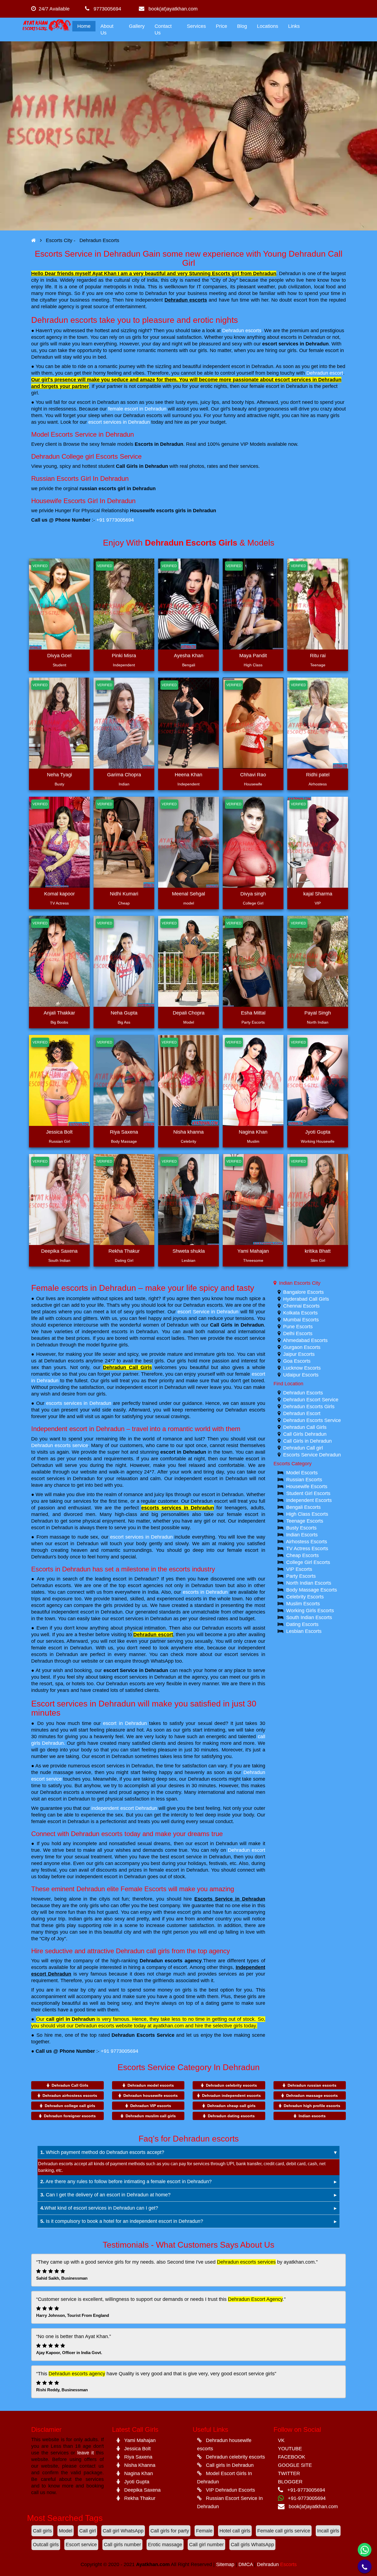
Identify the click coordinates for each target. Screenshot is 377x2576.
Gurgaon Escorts (302, 1347)
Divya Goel (59, 656)
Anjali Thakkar (59, 1013)
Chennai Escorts (301, 1306)
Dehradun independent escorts (231, 2095)
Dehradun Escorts (303, 1393)
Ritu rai (318, 656)
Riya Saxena (124, 1132)
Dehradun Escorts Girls (309, 1407)
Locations (268, 26)
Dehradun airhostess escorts (70, 2095)
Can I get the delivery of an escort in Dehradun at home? (105, 2195)
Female (204, 2531)
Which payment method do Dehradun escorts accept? (102, 2152)
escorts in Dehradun (205, 1592)
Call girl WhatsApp (123, 2531)
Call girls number (122, 2545)
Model (66, 2531)
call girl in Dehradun (70, 2019)
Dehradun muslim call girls (151, 2116)
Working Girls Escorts (310, 1611)
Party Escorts (301, 1576)
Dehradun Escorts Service (143, 2035)
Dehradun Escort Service (311, 1400)
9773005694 (105, 9)
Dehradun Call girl (303, 1448)
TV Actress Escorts (307, 1549)
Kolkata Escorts (300, 1313)
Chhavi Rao (253, 775)
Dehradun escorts (186, 300)
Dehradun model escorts (151, 2085)
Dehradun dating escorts (231, 2116)
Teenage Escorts (305, 1521)
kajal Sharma (318, 894)
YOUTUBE (290, 2449)
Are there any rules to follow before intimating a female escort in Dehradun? (126, 2181)
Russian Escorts (304, 1480)
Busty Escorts (301, 1528)
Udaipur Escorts (301, 1375)
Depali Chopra (189, 1013)
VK (281, 2440)
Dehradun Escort (302, 1413)
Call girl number (206, 2545)
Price (221, 26)
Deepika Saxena (59, 1251)
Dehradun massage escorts (312, 2095)
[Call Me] (365, 2566)
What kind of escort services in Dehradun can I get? (99, 2208)
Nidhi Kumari (124, 894)
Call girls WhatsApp (252, 2545)
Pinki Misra (124, 656)
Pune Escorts (298, 1327)
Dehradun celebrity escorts (231, 2085)
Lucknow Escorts (302, 1368)
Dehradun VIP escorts (151, 2106)
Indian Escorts (302, 1535)
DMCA (246, 2564)
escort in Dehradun (183, 1452)
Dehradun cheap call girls (231, 2106)
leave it (86, 2453)
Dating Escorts (302, 1624)
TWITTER (289, 2473)
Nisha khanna (189, 1132)
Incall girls (328, 2531)
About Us (107, 29)
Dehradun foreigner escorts (70, 2116)
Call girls (42, 2531)
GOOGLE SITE (295, 2465)
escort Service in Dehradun (208, 1312)
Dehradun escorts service (60, 1445)
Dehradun (277, 2564)
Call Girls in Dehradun (237, 1325)
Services (196, 26)
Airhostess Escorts (306, 1542)
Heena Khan (189, 775)
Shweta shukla (189, 1251)
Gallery (137, 26)
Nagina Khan (253, 1132)
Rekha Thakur (124, 1251)
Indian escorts (312, 2116)
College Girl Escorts (308, 1562)
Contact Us (163, 29)
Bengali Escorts (303, 1507)
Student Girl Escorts (308, 1493)
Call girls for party (170, 2531)
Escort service (81, 2545)
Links (294, 26)
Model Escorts (302, 1473)
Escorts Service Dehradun (312, 1455)
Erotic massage (165, 2545)
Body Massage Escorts (312, 1590)
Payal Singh (318, 1013)
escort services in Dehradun (295, 344)
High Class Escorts (307, 1514)
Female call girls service (284, 2531)
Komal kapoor (59, 894)
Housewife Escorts (307, 1486)
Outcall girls (46, 2545)
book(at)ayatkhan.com (171, 9)
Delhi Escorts (298, 1333)
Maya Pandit (253, 656)
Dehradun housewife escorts (151, 2095)
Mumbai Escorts (301, 1320)
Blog (242, 26)
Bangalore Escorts (303, 1292)
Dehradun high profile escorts (312, 2106)
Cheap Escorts (302, 1555)
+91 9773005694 (115, 520)
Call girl (87, 2531)
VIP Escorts (299, 1569)
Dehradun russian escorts (312, 2085)
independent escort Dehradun (124, 1808)
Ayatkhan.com (153, 2564)
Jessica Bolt (59, 1132)
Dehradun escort (325, 373)
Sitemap (225, 2564)
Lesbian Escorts (304, 1631)
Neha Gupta (124, 1013)
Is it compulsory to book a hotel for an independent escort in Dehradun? (122, 2221)
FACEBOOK (292, 2457)
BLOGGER (290, 2482)
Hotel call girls (235, 2531)
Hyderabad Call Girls (306, 1299)
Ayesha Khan (189, 656)
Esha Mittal (253, 1013)
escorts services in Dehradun (79, 1403)
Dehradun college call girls (70, 2106)
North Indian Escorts (309, 1583)
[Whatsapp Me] (365, 2550)
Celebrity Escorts (305, 1597)
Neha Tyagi (59, 775)
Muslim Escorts (303, 1604)
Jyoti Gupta (318, 1132)
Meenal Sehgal (189, 894)
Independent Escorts (309, 1500)
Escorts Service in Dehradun (230, 1899)
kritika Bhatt (318, 1251)
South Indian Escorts (309, 1617)
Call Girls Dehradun (305, 1434)
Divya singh (253, 894)
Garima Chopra (124, 775)
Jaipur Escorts (299, 1354)
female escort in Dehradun (137, 409)
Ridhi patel (318, 775)
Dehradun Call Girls (127, 1367)
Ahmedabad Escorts (305, 1340)
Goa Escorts (297, 1361)
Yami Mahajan (253, 1251)
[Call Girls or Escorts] (34, 240)
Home (84, 26)
